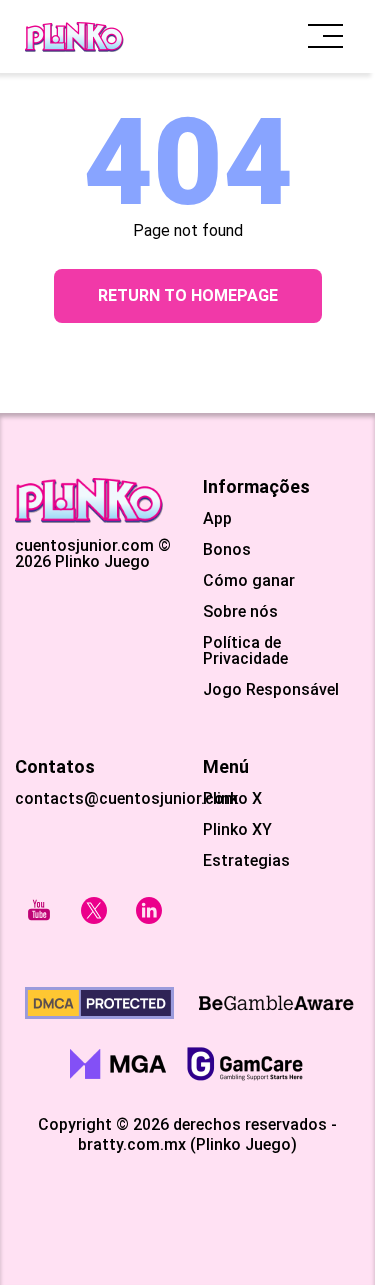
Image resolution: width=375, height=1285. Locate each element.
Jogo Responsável (271, 690)
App (217, 519)
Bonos (227, 550)
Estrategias (246, 861)
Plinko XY (237, 830)
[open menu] (325, 36)
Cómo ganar (249, 581)
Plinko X (232, 799)
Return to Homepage (188, 295)
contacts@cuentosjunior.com (126, 798)
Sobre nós (240, 612)
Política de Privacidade (245, 651)
